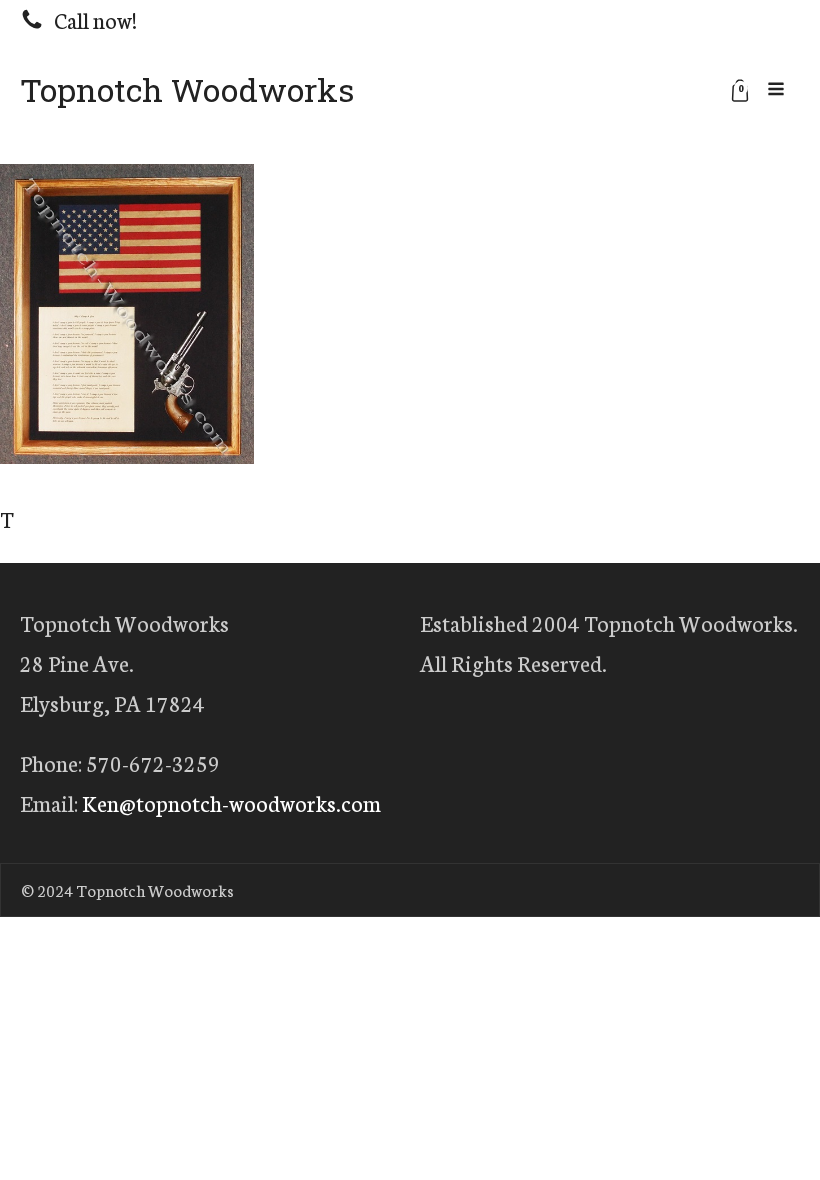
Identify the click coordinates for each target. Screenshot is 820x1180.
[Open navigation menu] (776, 90)
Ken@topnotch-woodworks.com (231, 802)
